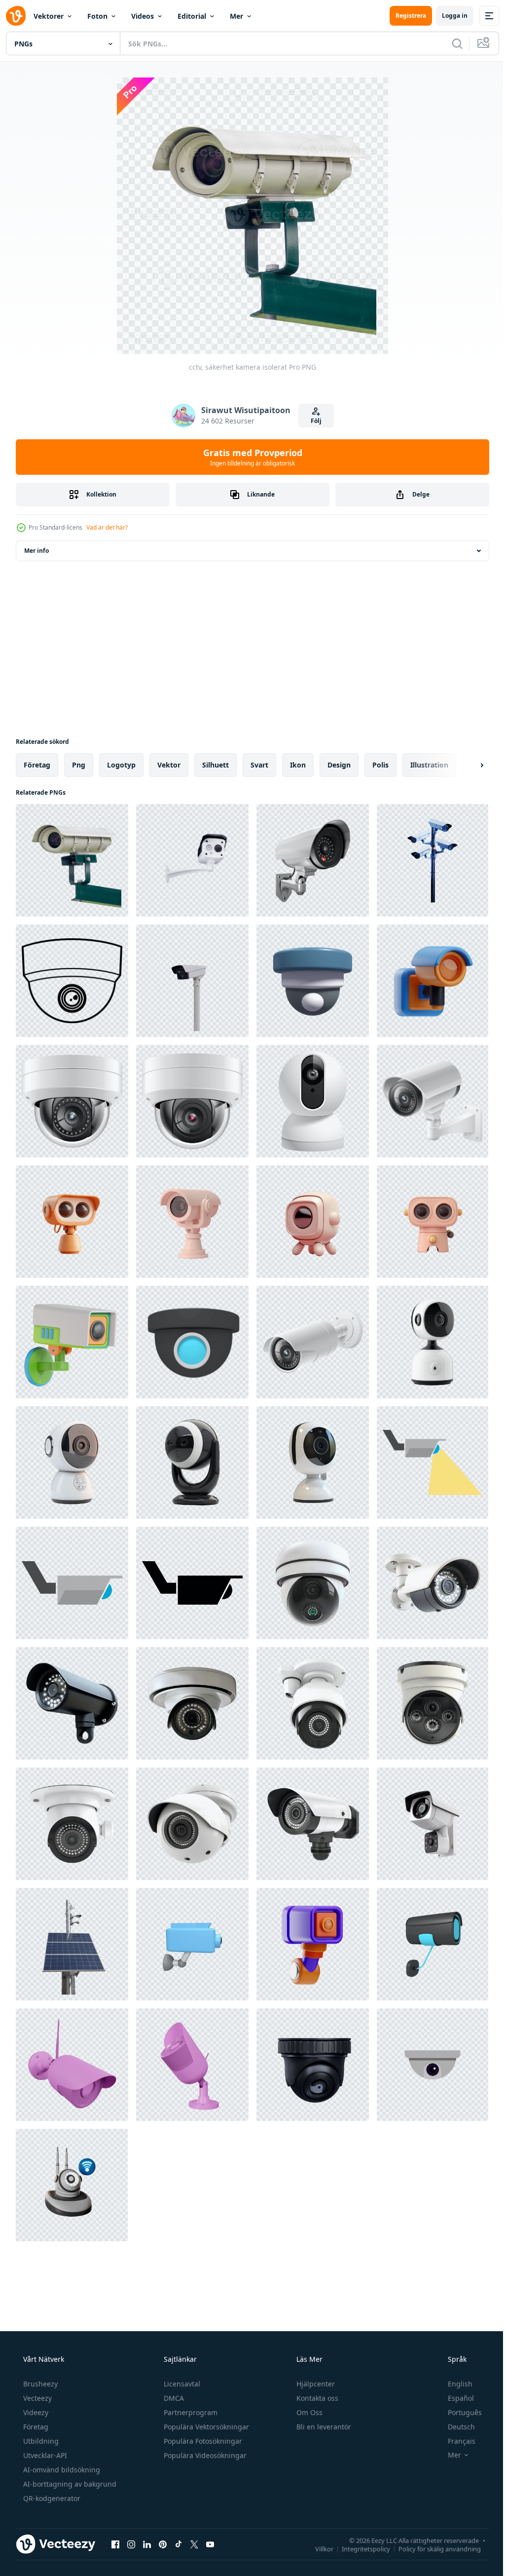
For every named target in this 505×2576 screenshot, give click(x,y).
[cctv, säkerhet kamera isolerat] (72, 860)
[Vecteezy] (16, 16)
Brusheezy (39, 2384)
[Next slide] (466, 765)
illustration (429, 765)
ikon (298, 765)
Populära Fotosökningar (202, 2441)
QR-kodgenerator (51, 2498)
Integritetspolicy (359, 2548)
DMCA (173, 2398)
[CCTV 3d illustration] (72, 1342)
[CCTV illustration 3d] (72, 2185)
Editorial (192, 16)
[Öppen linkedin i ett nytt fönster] (147, 2544)
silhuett (216, 765)
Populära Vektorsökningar (205, 2427)
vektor (169, 765)
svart (259, 765)
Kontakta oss (316, 2398)
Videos (143, 16)
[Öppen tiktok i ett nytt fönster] (179, 2544)
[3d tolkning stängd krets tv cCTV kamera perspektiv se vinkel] (313, 860)
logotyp (121, 765)
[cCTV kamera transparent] (192, 981)
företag (37, 765)
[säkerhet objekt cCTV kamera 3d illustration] (313, 1944)
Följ (312, 421)
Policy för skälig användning (432, 2548)
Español (454, 2398)
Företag (35, 2427)
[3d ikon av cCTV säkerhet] (433, 1944)
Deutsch (455, 2427)
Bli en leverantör (323, 2427)
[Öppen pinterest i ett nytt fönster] (163, 2544)
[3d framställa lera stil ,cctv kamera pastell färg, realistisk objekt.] (72, 1222)
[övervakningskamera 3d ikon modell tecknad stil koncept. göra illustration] (192, 1944)
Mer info (36, 551)
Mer (236, 16)
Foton (97, 16)
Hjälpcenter (315, 2384)
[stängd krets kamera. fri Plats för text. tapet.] (433, 2065)
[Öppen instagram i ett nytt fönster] (131, 2544)
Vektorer (49, 16)
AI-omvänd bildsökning (61, 2470)
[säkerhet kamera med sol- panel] (72, 1944)
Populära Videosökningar (204, 2455)
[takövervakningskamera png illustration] (72, 981)
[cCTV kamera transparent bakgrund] (192, 860)
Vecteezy (36, 2398)
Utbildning (40, 2441)
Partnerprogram (190, 2412)
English (454, 2384)
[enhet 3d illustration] (313, 981)
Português (458, 2412)
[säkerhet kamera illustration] (72, 1101)
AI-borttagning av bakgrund (69, 2484)
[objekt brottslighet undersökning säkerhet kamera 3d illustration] (433, 981)
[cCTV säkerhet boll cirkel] (192, 1342)
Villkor (317, 2548)
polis (380, 765)
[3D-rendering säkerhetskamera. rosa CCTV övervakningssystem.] (72, 2065)
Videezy (35, 2412)
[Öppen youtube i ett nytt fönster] (210, 2544)
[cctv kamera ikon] (433, 1462)
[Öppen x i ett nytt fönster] (194, 2544)
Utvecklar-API (44, 2455)
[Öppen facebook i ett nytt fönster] (115, 2544)
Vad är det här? (107, 527)
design (339, 765)
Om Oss (308, 2412)
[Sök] (450, 43)
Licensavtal (181, 2384)
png (79, 765)
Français (455, 2441)
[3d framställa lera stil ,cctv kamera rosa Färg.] (192, 1222)
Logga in (447, 16)
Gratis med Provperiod (249, 457)
